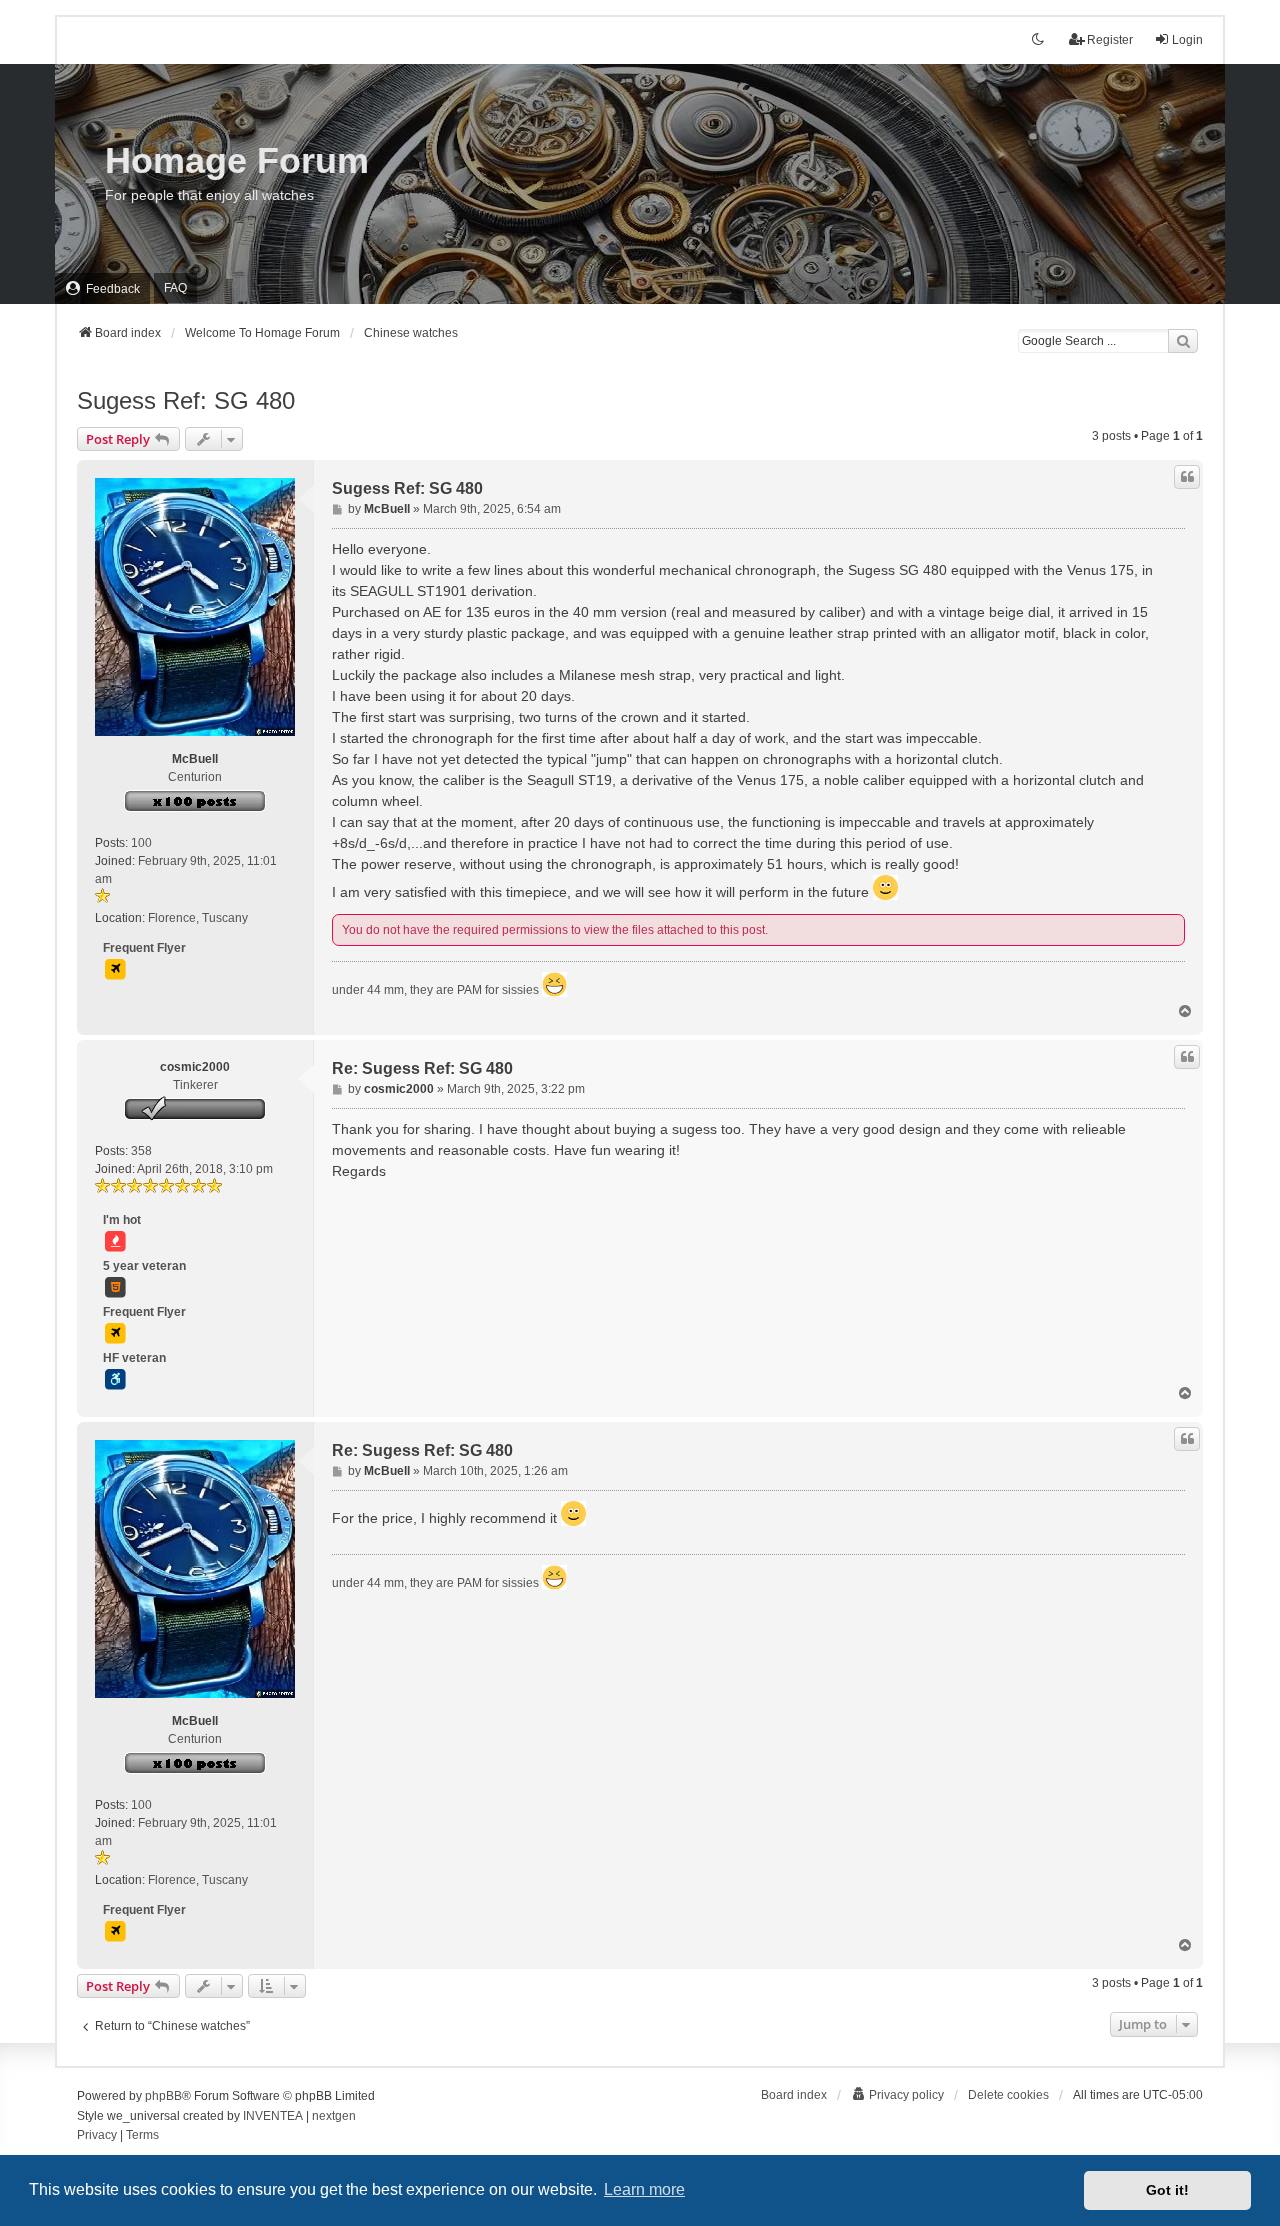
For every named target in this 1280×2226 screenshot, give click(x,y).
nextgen (334, 2116)
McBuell (195, 759)
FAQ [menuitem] (175, 288)
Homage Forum (237, 160)
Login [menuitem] (1187, 40)
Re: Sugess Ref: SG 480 (422, 1068)
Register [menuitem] (1110, 40)
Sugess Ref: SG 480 (186, 400)
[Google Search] (1183, 341)
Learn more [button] (644, 2189)
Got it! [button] (1167, 2190)
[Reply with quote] (1187, 477)
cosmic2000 (195, 1067)
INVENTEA (273, 2116)
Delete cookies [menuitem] (1008, 2095)
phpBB (163, 2096)
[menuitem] (102, 288)
